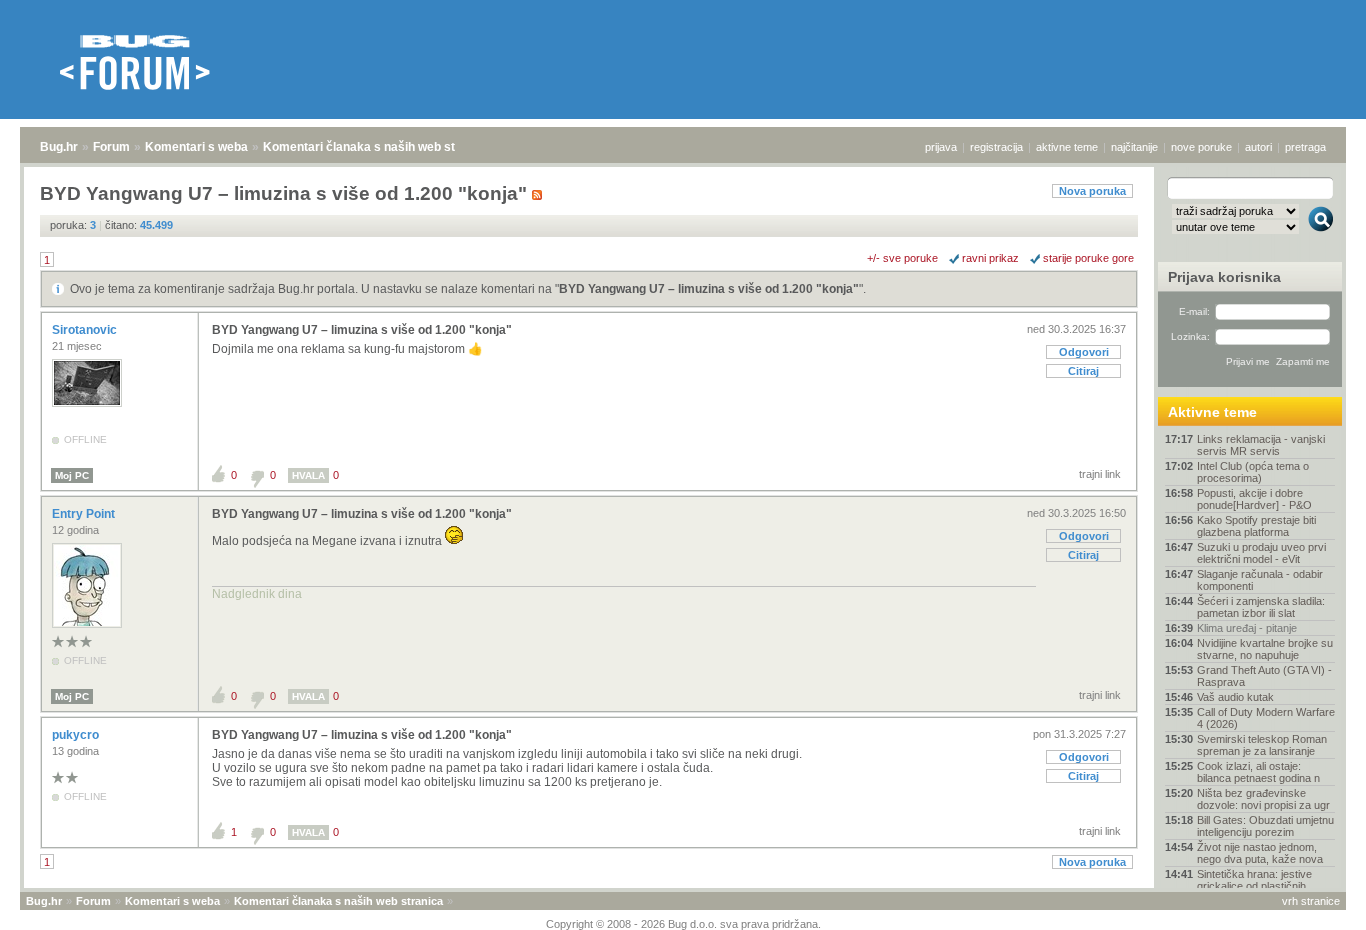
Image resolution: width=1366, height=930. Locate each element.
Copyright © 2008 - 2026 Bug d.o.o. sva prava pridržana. (683, 924)
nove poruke (1201, 147)
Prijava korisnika (1224, 277)
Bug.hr (59, 147)
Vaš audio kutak (1235, 697)
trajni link (1100, 474)
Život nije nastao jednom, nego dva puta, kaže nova (1260, 853)
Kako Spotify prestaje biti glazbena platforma (1256, 526)
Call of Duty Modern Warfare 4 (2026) (1266, 718)
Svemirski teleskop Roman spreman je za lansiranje (1262, 745)
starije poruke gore (1088, 258)
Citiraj (1083, 371)
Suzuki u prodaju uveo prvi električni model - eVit (1261, 553)
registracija (996, 147)
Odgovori (1084, 352)
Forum (111, 147)
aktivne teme (1067, 147)
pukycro (77, 735)
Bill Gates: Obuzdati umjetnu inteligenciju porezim (1265, 826)
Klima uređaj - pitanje (1247, 628)
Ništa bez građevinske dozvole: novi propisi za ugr (1263, 799)
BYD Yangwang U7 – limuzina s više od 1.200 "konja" (709, 289)
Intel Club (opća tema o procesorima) (1253, 472)
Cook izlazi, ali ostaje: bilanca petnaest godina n (1258, 772)
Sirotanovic (86, 330)
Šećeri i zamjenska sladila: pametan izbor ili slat (1261, 607)
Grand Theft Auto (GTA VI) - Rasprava (1264, 676)
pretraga (1305, 147)
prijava (941, 147)
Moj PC (72, 475)
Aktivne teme (1212, 412)
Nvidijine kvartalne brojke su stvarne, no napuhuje (1265, 649)
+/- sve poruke (902, 258)
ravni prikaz (990, 258)
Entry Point (85, 514)
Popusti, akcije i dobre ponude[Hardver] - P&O (1254, 499)
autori (1258, 147)
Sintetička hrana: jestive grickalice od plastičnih (1254, 880)
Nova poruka (1092, 191)
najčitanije (1134, 147)
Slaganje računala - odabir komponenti (1260, 580)
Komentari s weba (196, 147)
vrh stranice (1311, 901)
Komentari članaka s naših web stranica (377, 147)
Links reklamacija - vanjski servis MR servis (1261, 445)
